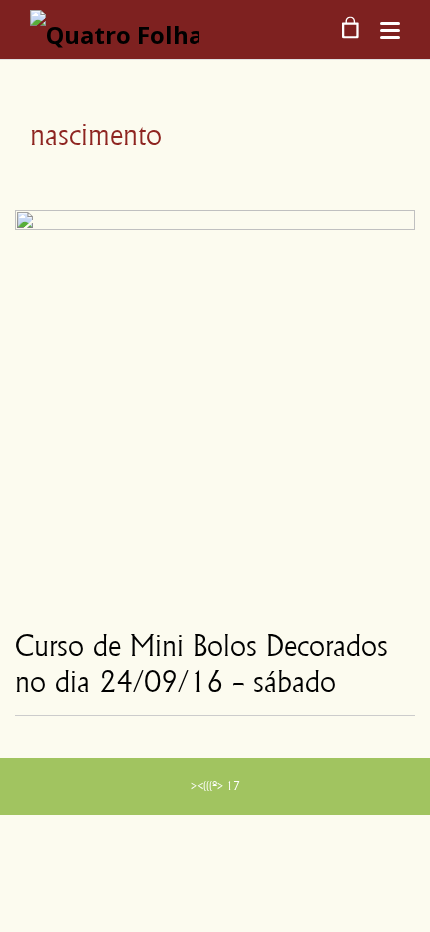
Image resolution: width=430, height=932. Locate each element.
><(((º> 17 (215, 786)
